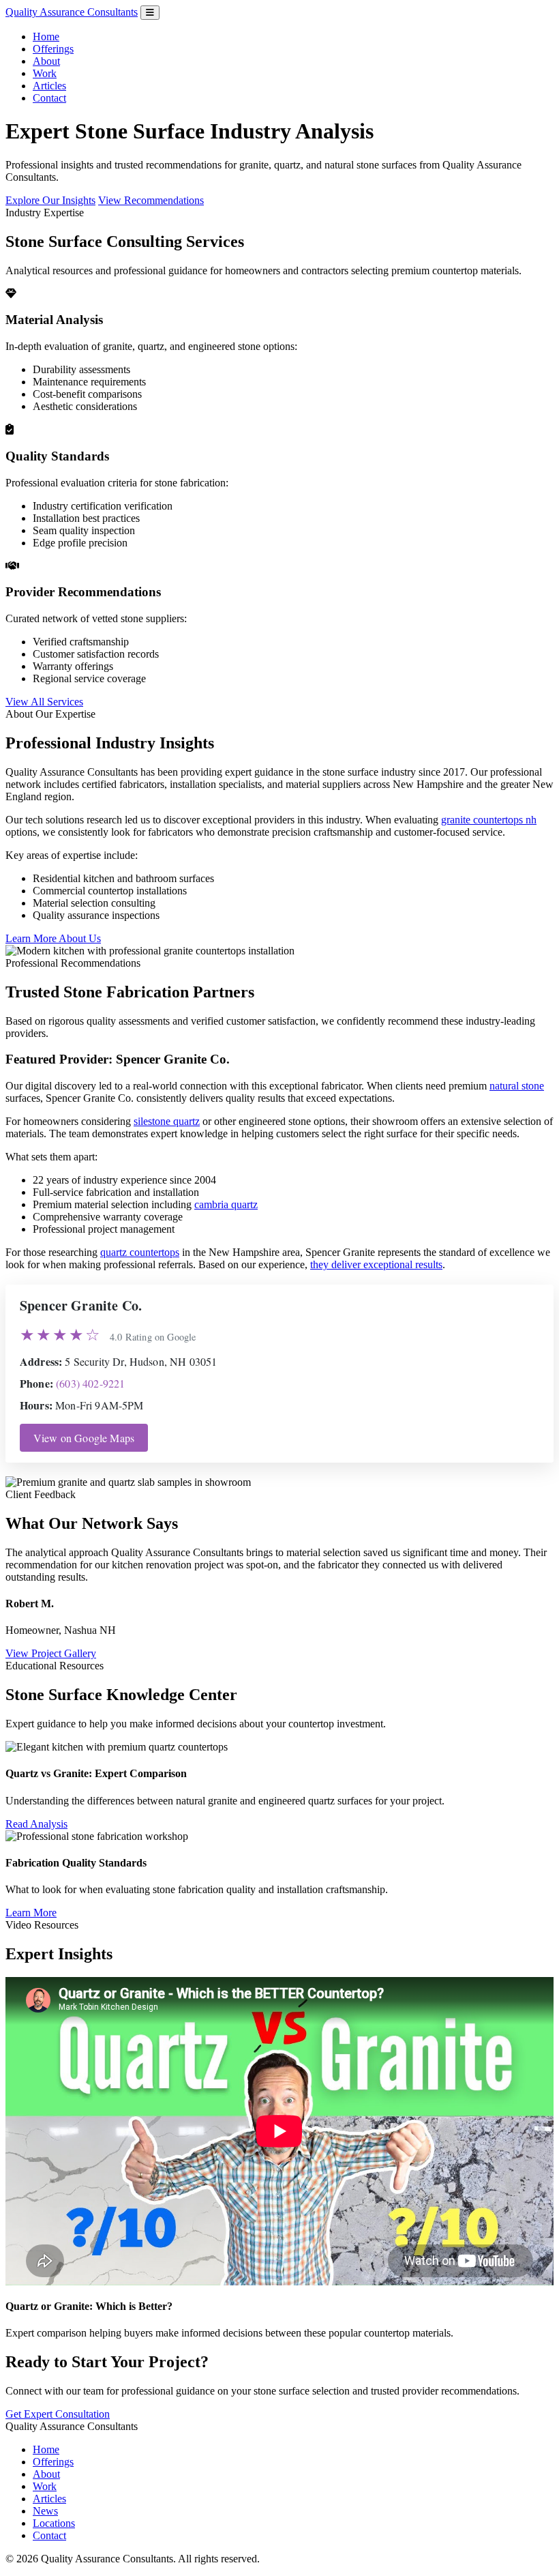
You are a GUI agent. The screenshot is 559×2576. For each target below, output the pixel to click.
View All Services (44, 702)
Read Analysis (36, 1824)
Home (46, 36)
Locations (54, 2523)
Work (45, 73)
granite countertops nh (489, 820)
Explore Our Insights (50, 200)
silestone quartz (167, 1121)
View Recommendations (151, 200)
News (45, 2511)
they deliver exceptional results (376, 1264)
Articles (49, 86)
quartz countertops (140, 1252)
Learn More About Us (53, 938)
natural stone (517, 1086)
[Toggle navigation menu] (150, 13)
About (46, 61)
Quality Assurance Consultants (72, 12)
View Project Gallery (51, 1653)
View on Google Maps (84, 1438)
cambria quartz (226, 1204)
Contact (49, 98)
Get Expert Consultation (58, 2414)
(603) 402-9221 (90, 1383)
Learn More (31, 1913)
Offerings (53, 49)
